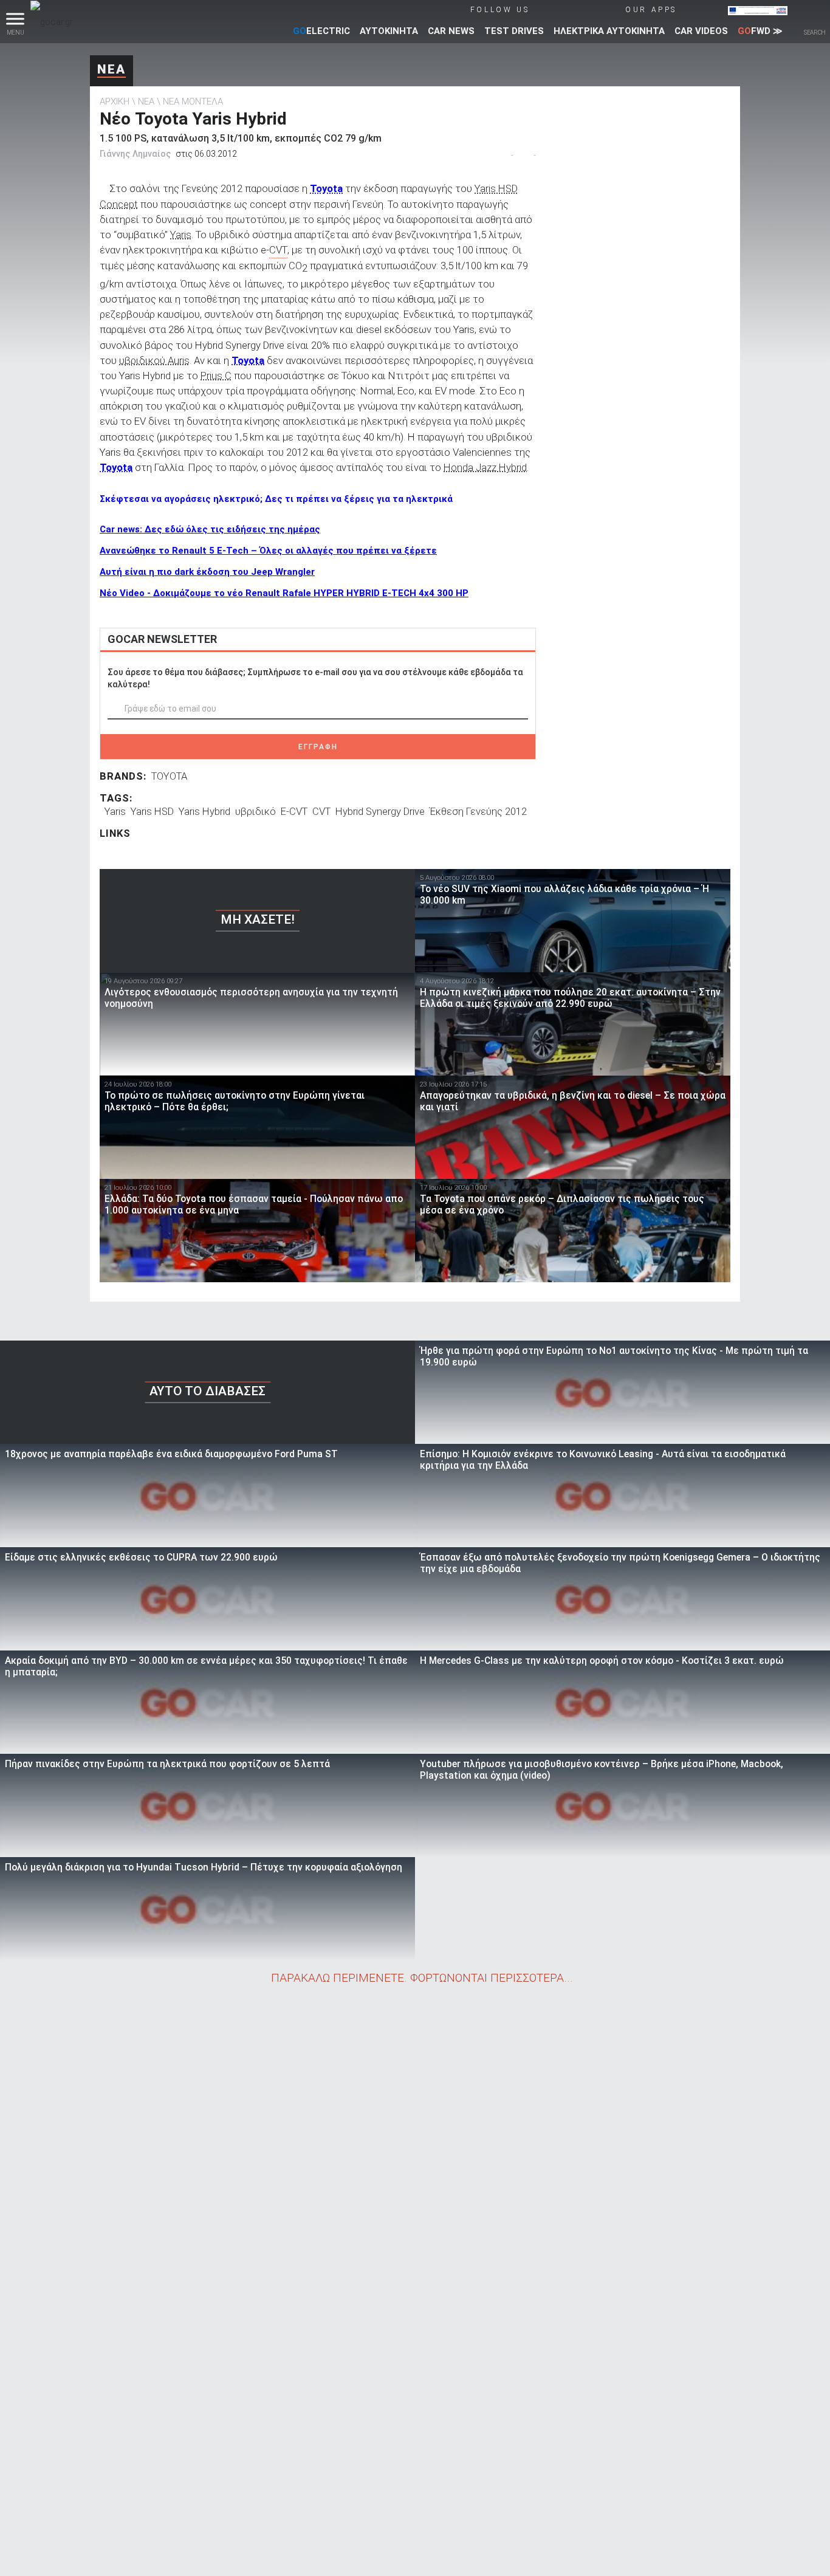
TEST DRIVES (514, 31)
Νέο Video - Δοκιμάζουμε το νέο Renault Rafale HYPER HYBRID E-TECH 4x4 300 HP (284, 593)
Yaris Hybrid (204, 811)
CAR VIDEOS (701, 31)
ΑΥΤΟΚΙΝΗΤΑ (389, 31)
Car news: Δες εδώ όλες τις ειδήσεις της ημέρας (210, 529)
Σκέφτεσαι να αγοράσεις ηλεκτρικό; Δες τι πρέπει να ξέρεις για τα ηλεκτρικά (276, 499)
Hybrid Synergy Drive (380, 811)
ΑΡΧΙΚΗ (115, 101)
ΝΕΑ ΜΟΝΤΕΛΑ (193, 101)
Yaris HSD (152, 811)
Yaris (181, 235)
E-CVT (294, 811)
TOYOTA (169, 776)
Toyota (326, 188)
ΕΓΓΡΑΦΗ (318, 747)
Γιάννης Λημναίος (135, 154)
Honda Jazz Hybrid (485, 467)
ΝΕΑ (111, 69)
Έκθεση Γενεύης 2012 (478, 811)
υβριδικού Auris (154, 360)
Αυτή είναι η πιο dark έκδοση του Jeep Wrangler (207, 572)
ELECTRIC (321, 31)
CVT (321, 811)
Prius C (216, 376)
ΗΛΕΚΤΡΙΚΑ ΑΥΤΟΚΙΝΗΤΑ (609, 31)
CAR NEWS (451, 31)
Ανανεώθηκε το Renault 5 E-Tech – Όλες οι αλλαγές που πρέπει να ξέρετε (268, 551)
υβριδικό (256, 811)
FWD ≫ (760, 31)
